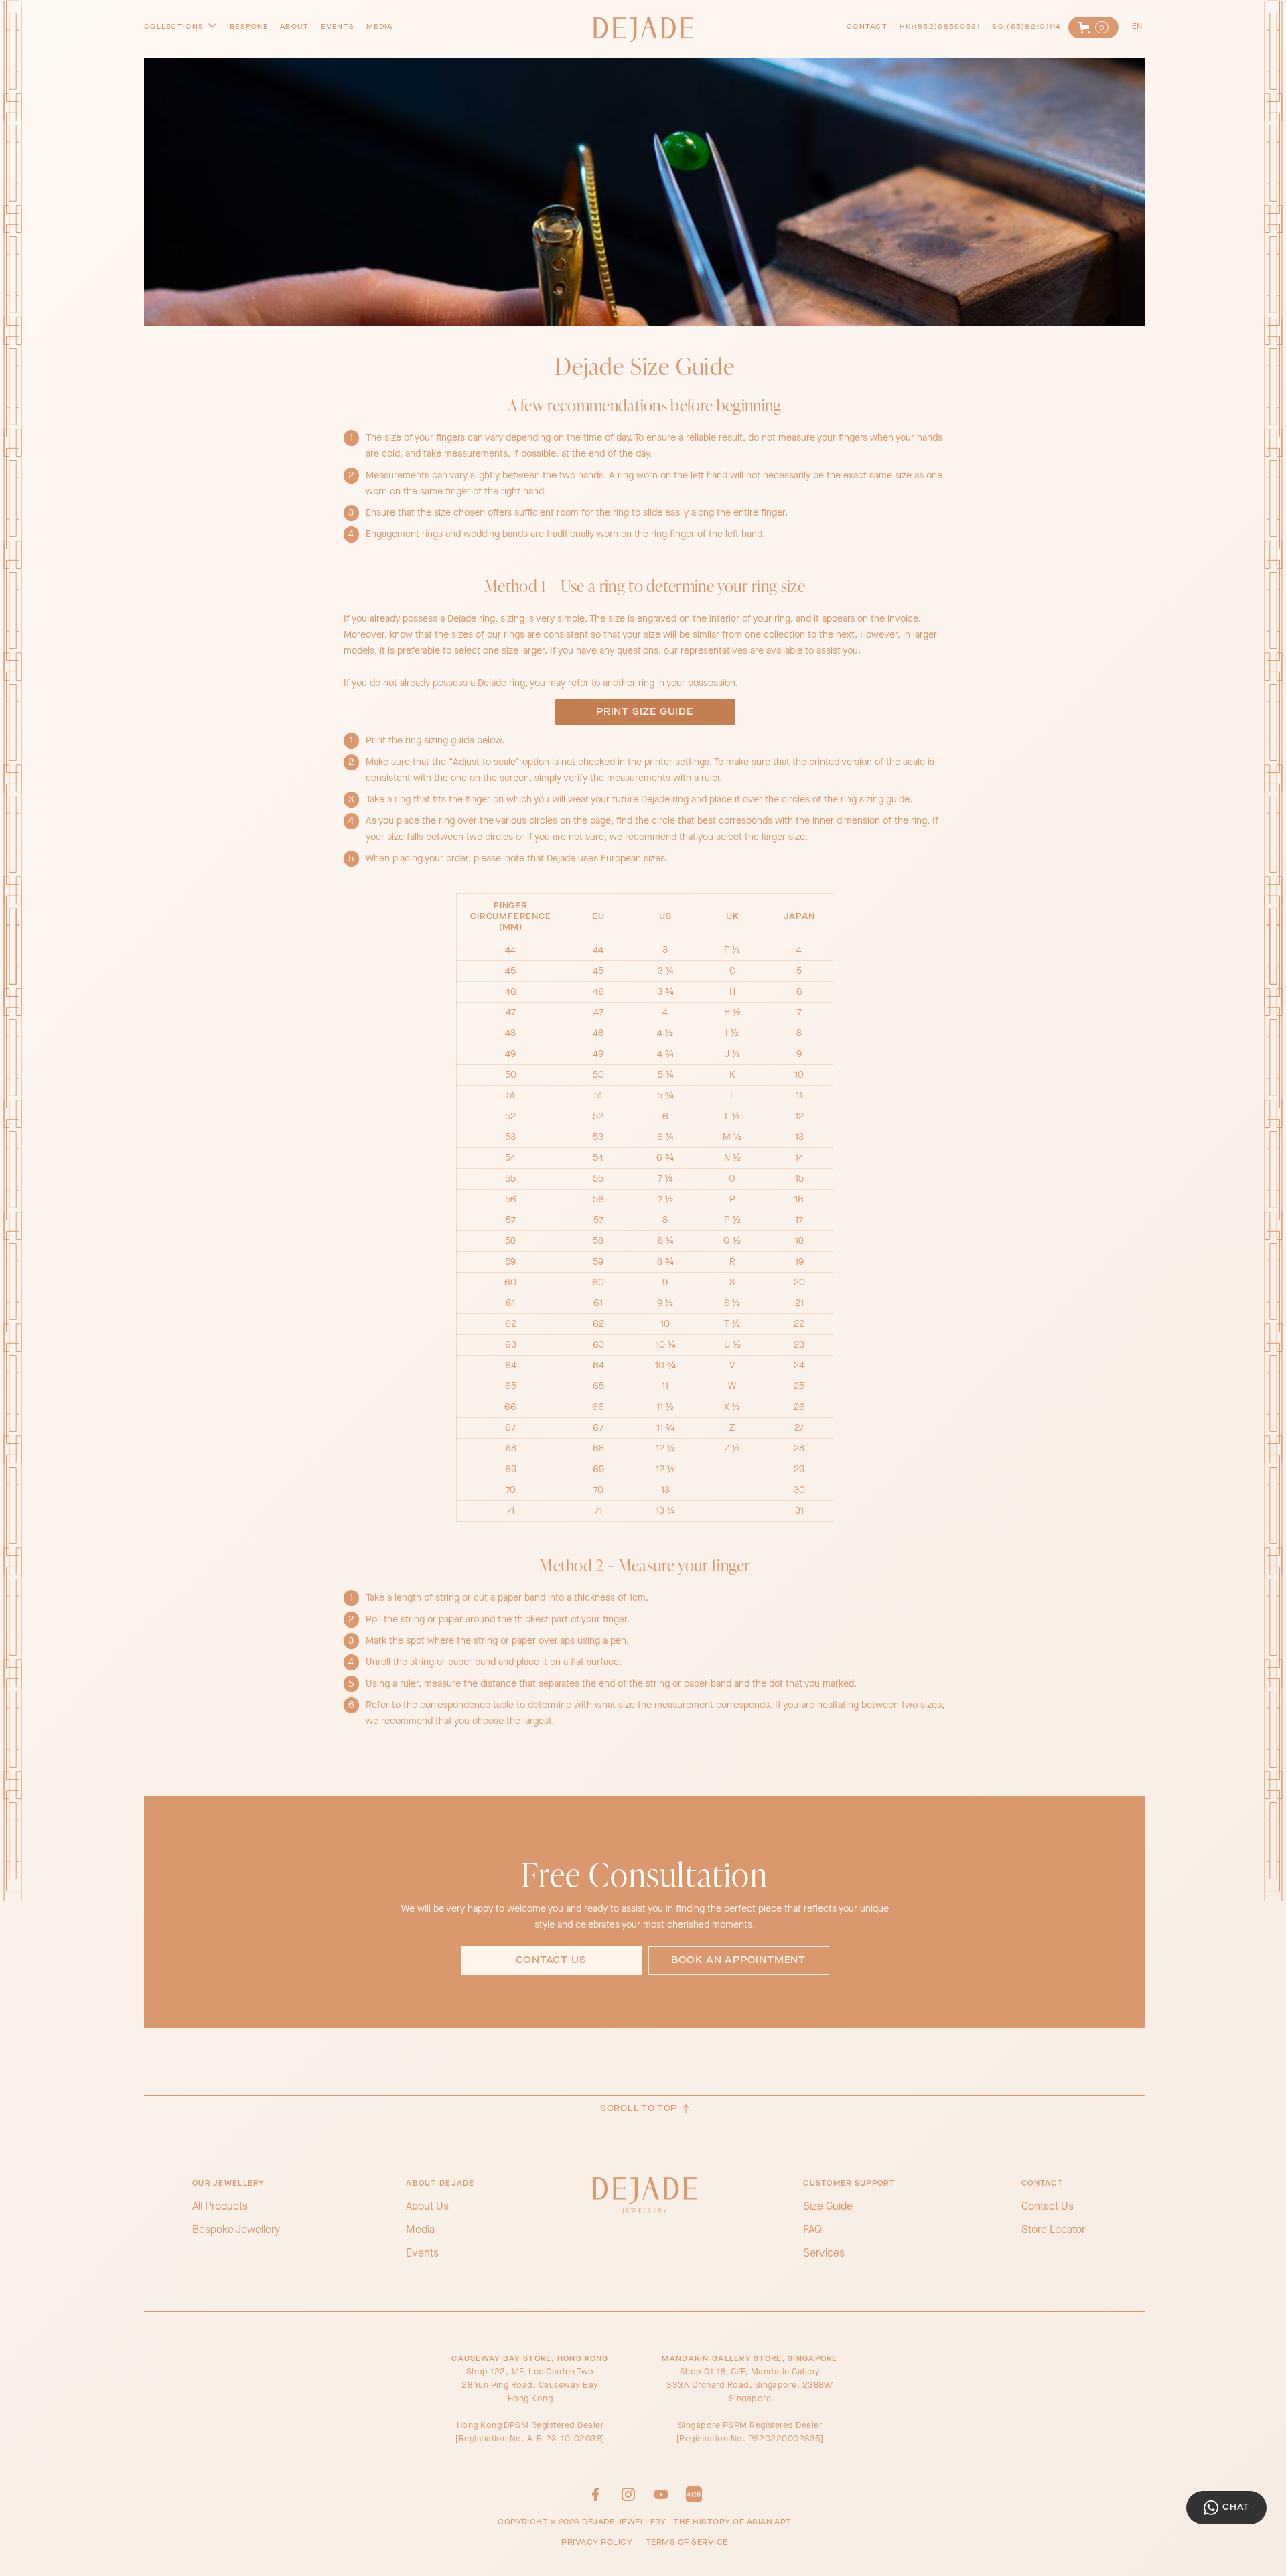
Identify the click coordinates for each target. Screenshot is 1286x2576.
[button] (1093, 27)
